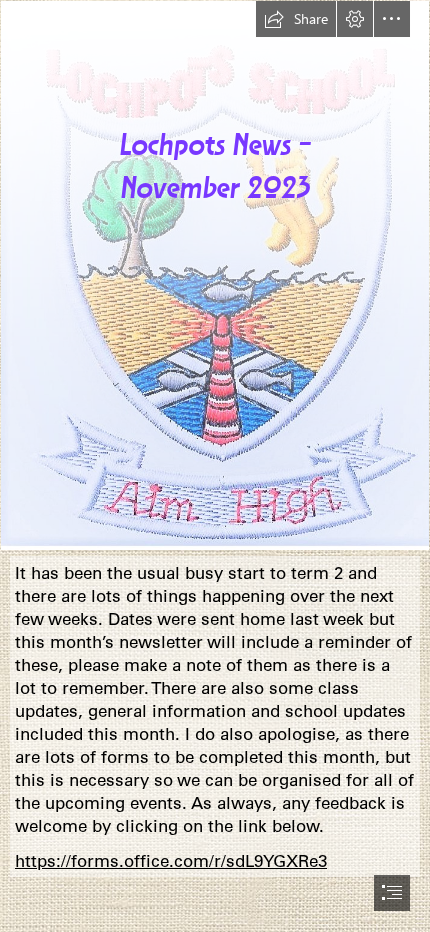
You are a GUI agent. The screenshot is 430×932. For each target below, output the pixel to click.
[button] (296, 19)
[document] (215, 466)
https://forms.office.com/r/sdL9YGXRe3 (171, 860)
